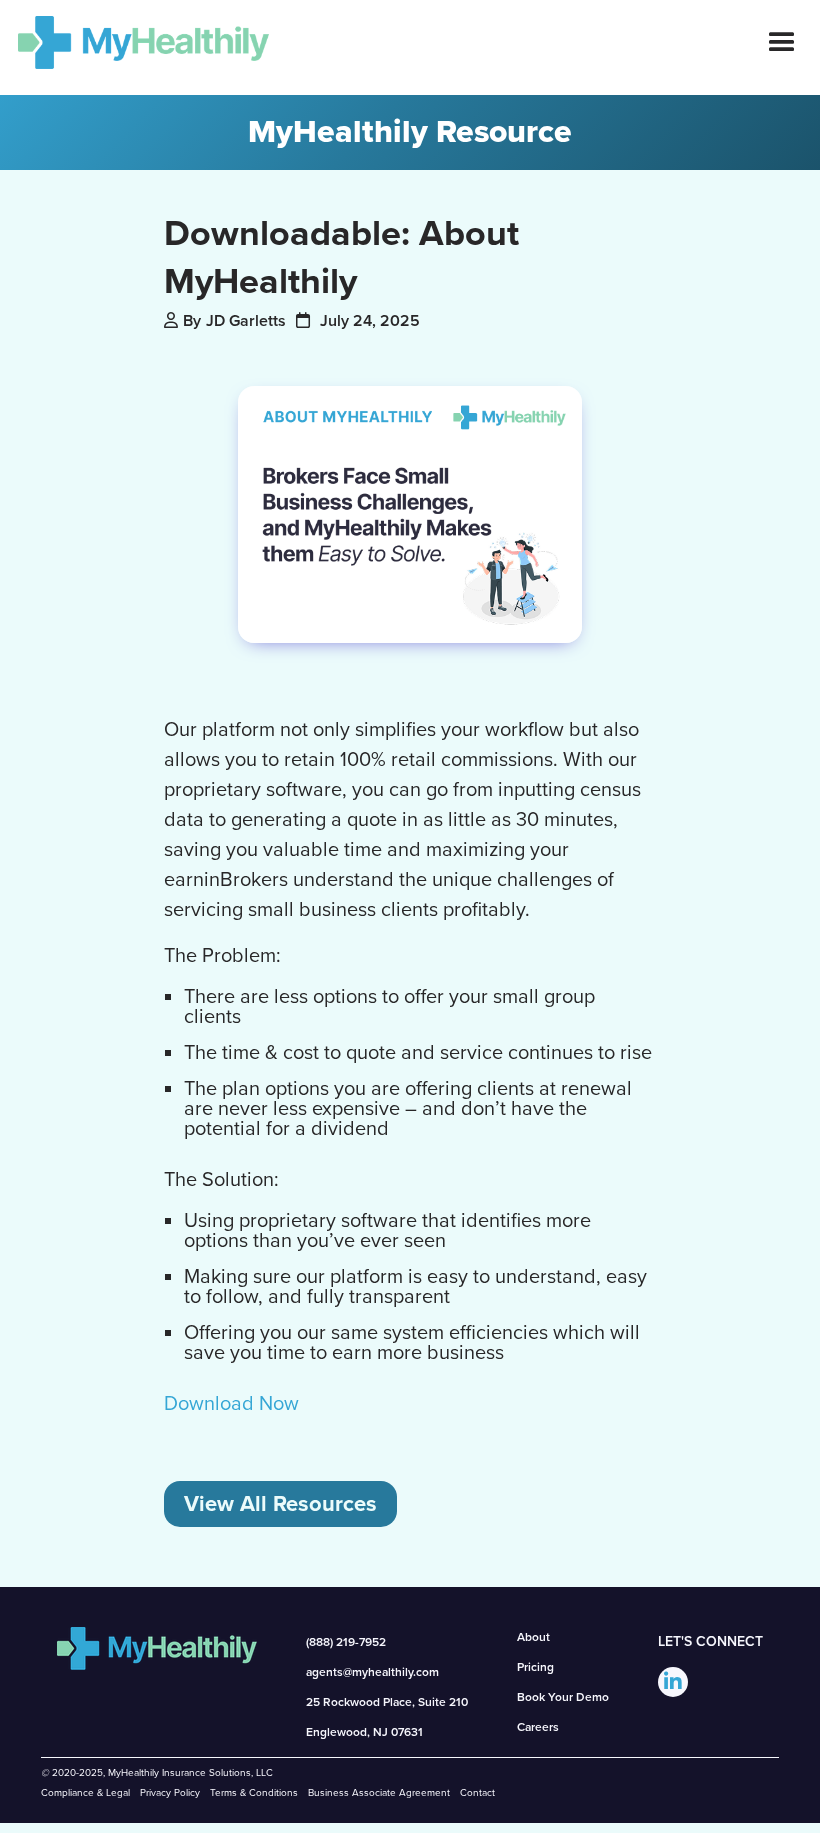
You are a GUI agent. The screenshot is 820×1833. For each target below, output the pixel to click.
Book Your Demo (563, 1697)
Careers (538, 1727)
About (533, 1637)
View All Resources (280, 1504)
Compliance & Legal (85, 1793)
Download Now (231, 1404)
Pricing (535, 1667)
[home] (134, 42)
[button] (782, 43)
